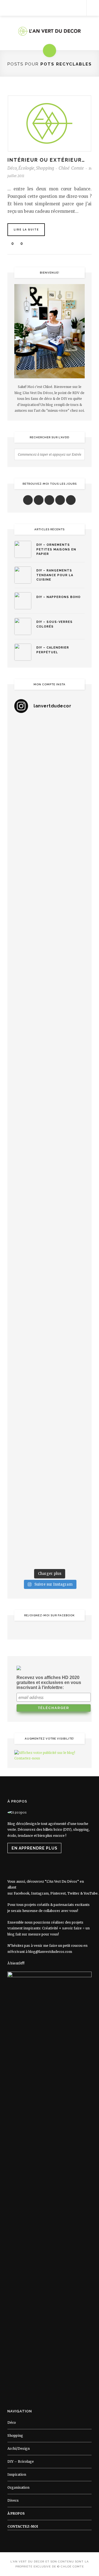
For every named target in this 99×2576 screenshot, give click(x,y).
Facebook (22, 1893)
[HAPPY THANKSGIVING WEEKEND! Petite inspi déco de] (50, 1206)
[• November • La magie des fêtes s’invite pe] (50, 1121)
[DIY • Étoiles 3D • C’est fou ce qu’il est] (50, 782)
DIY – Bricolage (21, 2461)
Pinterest (58, 1893)
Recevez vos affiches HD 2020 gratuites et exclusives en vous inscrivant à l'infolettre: (49, 1682)
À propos (16, 2513)
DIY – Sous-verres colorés (54, 624)
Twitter (73, 1893)
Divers (13, 2500)
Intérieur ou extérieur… (46, 160)
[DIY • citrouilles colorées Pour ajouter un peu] (50, 1417)
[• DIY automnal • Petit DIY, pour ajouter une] (50, 1290)
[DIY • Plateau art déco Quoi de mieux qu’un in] (50, 1502)
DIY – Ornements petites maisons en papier (56, 549)
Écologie (26, 168)
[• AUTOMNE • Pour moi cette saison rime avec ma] (50, 1333)
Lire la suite (26, 230)
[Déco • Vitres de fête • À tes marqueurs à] (50, 739)
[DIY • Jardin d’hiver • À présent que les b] (50, 1078)
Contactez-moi (23, 2526)
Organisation (18, 2487)
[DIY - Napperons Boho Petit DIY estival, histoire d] (50, 1545)
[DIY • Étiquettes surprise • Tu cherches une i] (50, 866)
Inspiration (17, 2474)
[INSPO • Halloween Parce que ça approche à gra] (50, 1248)
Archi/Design (19, 2448)
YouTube (91, 1893)
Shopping (45, 168)
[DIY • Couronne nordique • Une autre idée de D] (50, 951)
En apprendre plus (35, 1848)
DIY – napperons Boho (58, 597)
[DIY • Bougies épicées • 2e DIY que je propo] (50, 1036)
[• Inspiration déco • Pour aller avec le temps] (50, 1375)
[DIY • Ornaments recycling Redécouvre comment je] (50, 994)
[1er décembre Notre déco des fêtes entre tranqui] (50, 824)
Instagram (40, 1893)
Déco (12, 168)
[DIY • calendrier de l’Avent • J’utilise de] (50, 909)
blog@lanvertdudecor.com (50, 1952)
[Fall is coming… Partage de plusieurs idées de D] (50, 1460)
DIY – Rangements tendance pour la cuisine (55, 575)
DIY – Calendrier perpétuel (53, 650)
